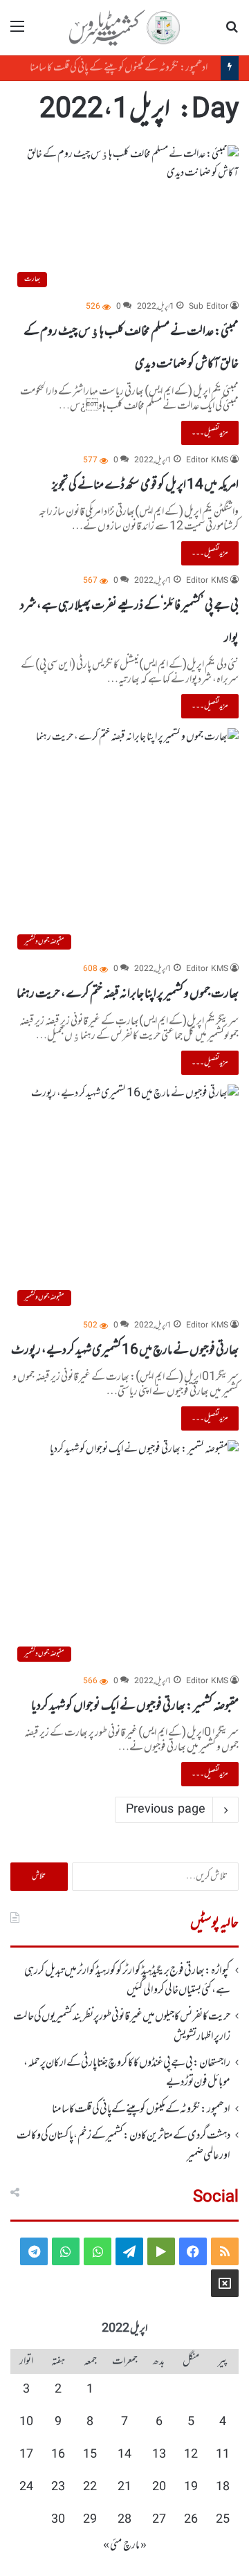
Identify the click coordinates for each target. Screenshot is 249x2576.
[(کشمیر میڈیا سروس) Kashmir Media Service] (124, 28)
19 (191, 2487)
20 (159, 2487)
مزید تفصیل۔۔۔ (210, 433)
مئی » (112, 2546)
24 (26, 2487)
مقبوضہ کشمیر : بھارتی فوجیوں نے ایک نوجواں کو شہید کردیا (135, 1706)
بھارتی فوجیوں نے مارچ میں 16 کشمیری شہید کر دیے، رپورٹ (125, 1350)
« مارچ (135, 2546)
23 (58, 2487)
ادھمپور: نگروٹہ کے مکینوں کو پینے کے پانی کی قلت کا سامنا (125, 68)
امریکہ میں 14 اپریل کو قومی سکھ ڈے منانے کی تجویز (145, 485)
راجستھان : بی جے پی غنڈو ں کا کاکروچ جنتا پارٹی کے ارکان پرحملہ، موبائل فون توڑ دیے (127, 2073)
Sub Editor (209, 307)
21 (124, 2487)
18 (223, 2487)
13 (159, 2455)
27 (159, 2520)
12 (191, 2455)
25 (223, 2520)
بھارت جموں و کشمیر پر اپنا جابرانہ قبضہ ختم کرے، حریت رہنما (128, 994)
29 (90, 2520)
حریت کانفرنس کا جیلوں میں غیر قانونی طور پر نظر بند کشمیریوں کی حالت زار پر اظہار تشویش (122, 2026)
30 (58, 2520)
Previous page (166, 1810)
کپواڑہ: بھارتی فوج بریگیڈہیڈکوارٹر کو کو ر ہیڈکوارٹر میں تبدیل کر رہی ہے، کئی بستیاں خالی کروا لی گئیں (127, 1981)
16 (58, 2455)
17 (26, 2455)
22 (90, 2487)
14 (124, 2455)
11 (223, 2455)
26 (191, 2520)
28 (124, 2520)
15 (90, 2455)
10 (26, 2422)
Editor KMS (207, 461)
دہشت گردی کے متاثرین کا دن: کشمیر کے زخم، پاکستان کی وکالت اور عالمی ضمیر (123, 2146)
